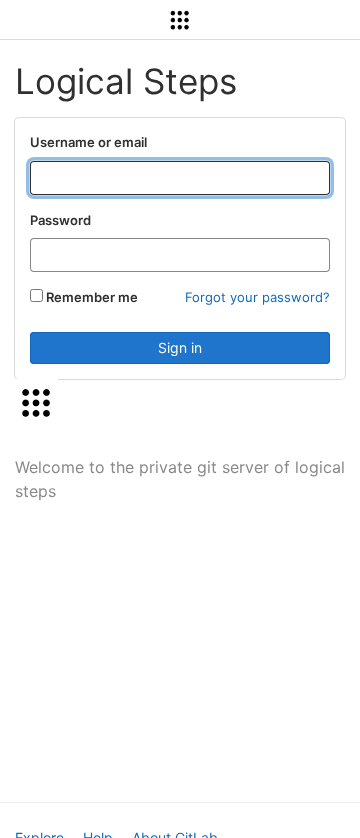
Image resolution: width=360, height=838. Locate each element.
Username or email (88, 142)
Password (60, 220)
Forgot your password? (257, 297)
